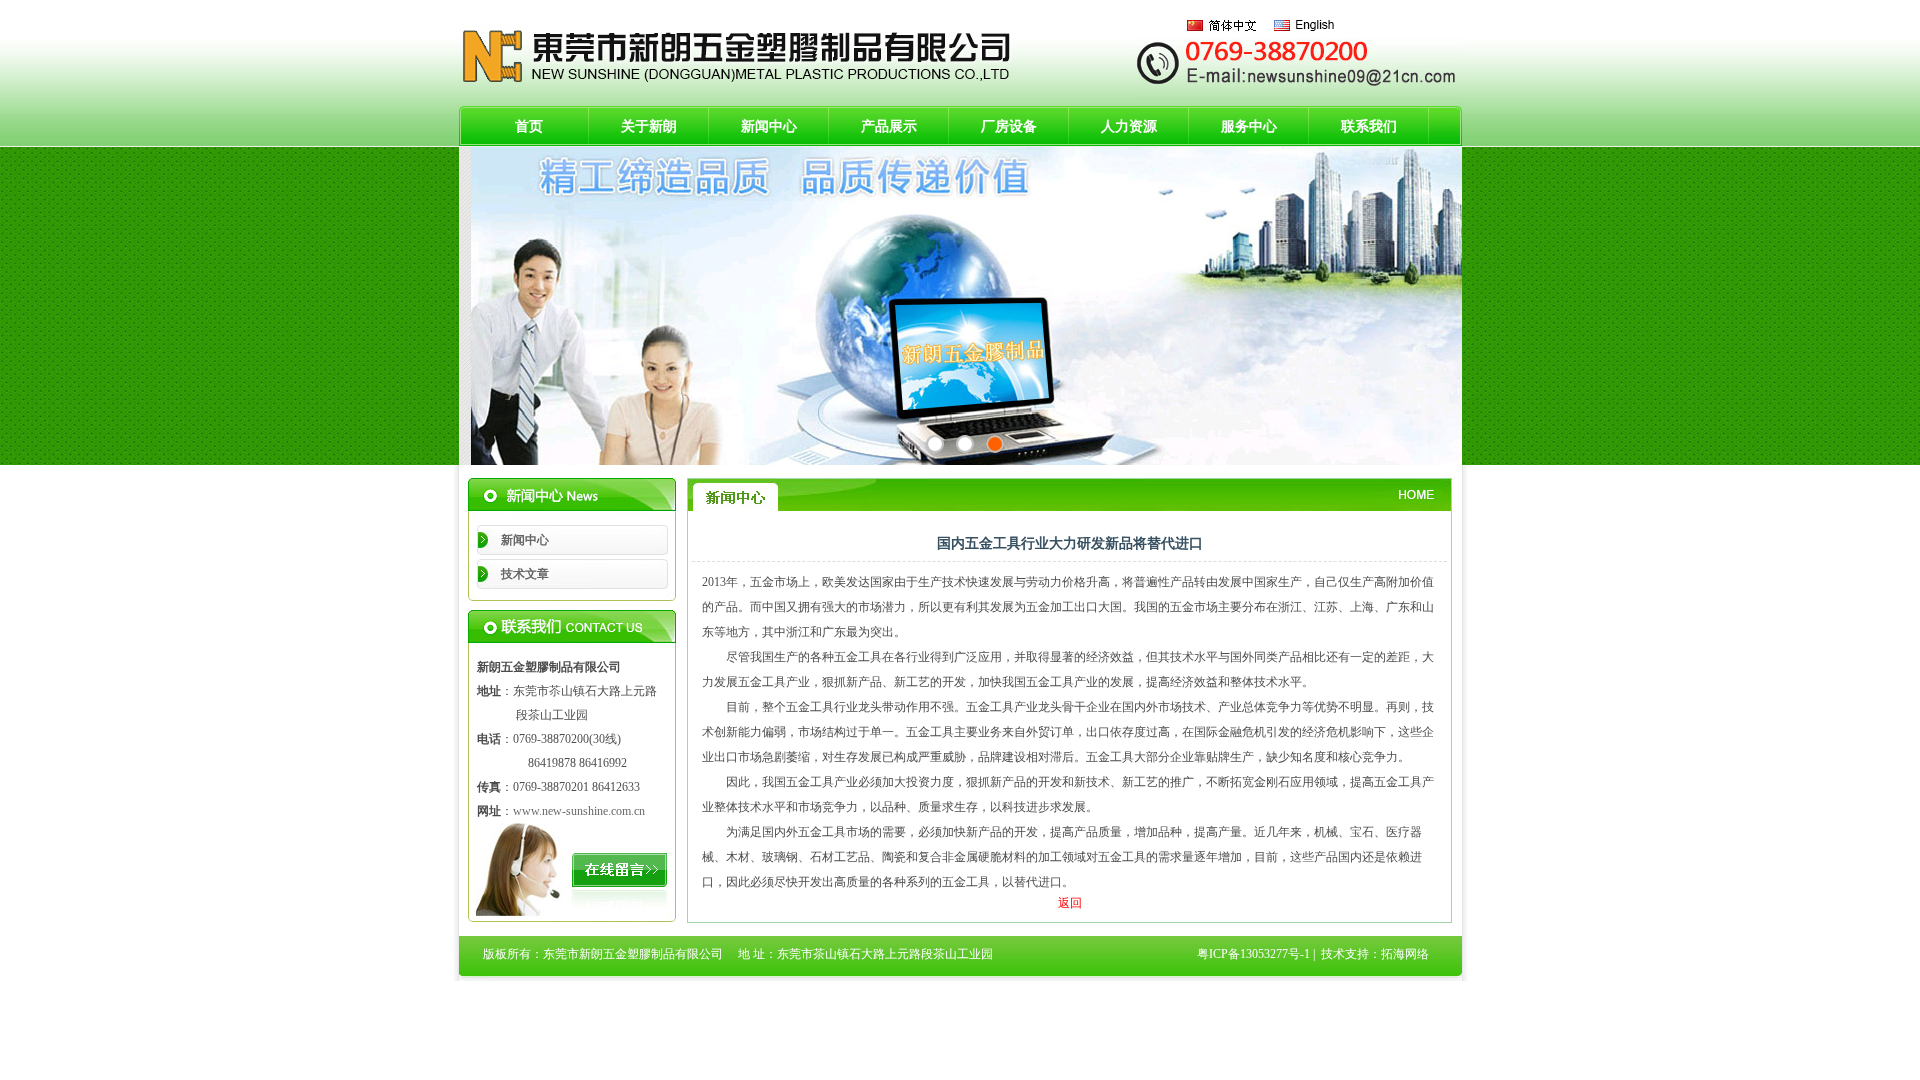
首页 (529, 126)
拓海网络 (1405, 954)
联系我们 (1369, 126)
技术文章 (525, 574)
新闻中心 (769, 126)
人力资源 (1129, 126)
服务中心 (1249, 126)
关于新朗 (649, 126)
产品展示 (889, 126)
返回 (1070, 903)
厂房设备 (1009, 126)
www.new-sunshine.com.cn (579, 811)
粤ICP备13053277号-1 (1253, 954)
